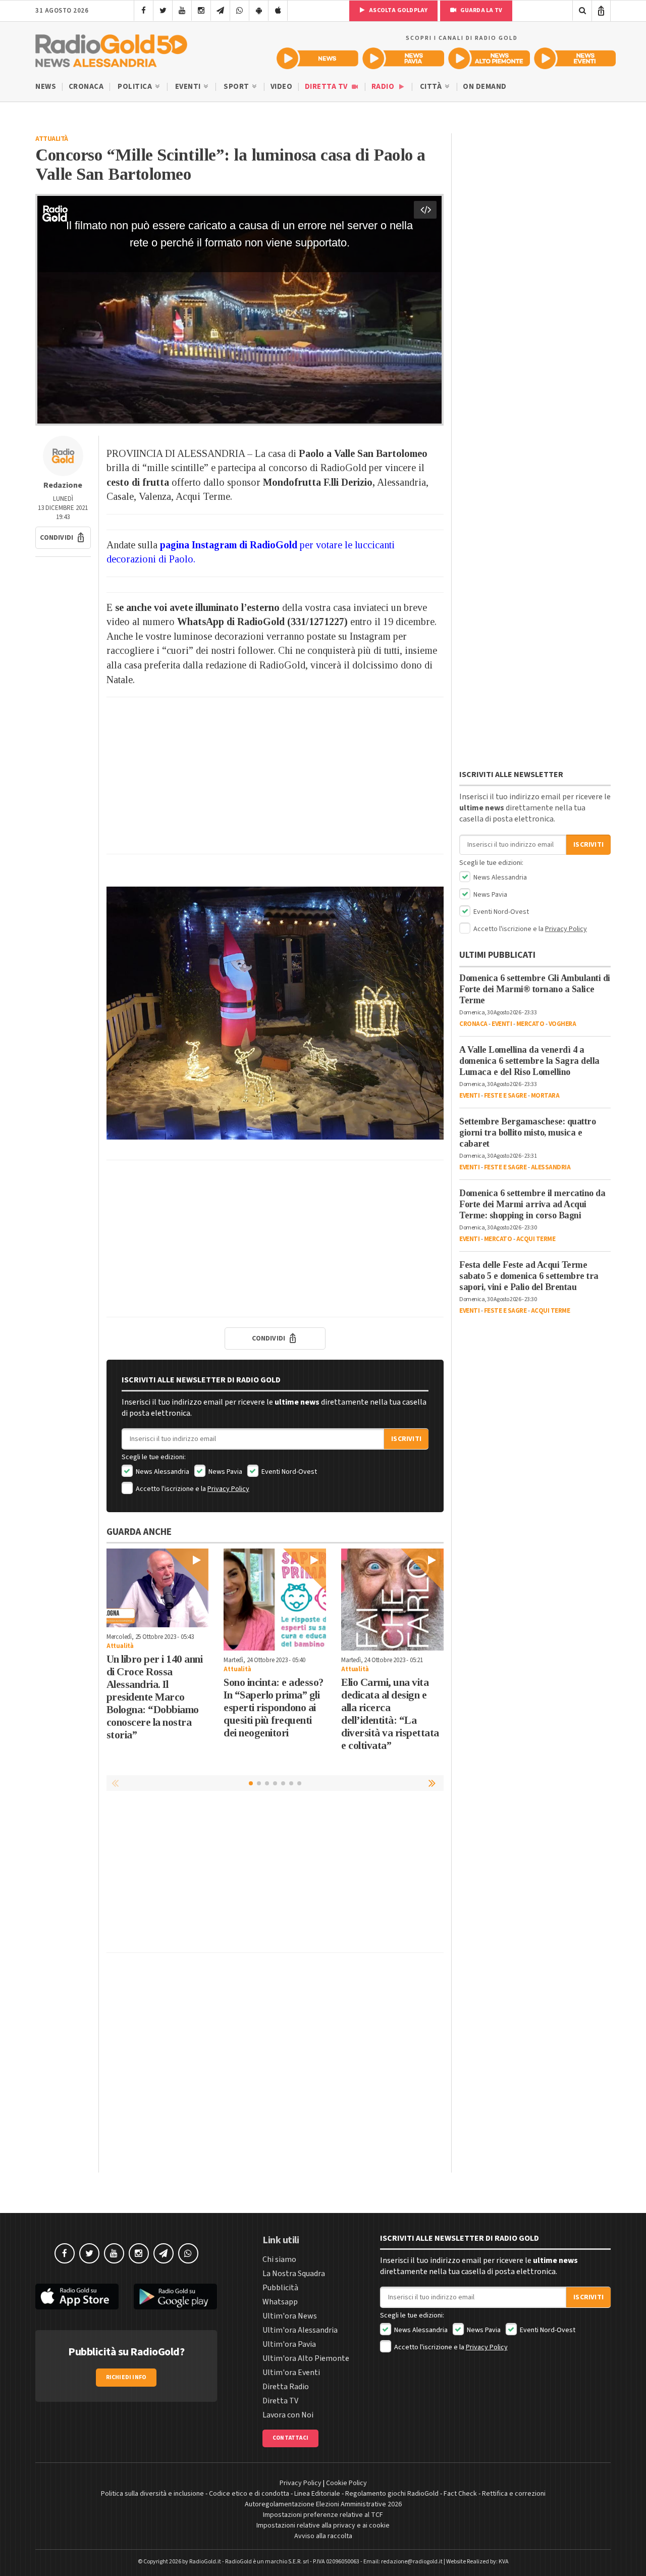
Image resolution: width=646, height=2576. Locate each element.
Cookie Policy (346, 2483)
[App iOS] (278, 11)
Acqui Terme (536, 1239)
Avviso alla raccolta (323, 2536)
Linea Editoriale (317, 2494)
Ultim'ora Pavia (289, 2344)
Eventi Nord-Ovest (288, 1472)
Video (282, 87)
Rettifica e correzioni (514, 2494)
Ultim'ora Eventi (291, 2373)
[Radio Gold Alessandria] (111, 48)
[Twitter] (163, 11)
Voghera (562, 1024)
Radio (384, 87)
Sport (237, 87)
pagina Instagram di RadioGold (229, 545)
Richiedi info (126, 2377)
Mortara (545, 1096)
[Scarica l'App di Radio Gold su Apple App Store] (77, 2297)
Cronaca (86, 87)
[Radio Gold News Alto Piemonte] (489, 58)
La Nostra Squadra (294, 2274)
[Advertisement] (275, 776)
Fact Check (460, 2494)
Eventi (189, 87)
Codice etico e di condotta (249, 2494)
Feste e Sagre (505, 1096)
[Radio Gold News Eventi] (575, 58)
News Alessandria (162, 1472)
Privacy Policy (228, 1489)
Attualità (52, 139)
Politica (136, 87)
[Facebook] (144, 11)
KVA (504, 2562)
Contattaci (290, 2438)
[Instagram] (201, 11)
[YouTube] (182, 11)
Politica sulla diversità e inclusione (152, 2494)
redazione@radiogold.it (412, 2562)
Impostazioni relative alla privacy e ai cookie (323, 2526)
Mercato (530, 1024)
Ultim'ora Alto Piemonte (306, 2358)
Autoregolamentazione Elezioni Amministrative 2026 (323, 2504)
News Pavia (225, 1472)
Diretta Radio (286, 2387)
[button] (63, 538)
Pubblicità (280, 2288)
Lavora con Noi (288, 2415)
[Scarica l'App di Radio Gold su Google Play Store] (175, 2297)
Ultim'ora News (290, 2316)
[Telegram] (220, 11)
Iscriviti (406, 1439)
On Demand (485, 87)
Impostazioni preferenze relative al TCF (323, 2515)
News (46, 87)
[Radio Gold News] (317, 58)
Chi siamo (279, 2259)
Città (432, 87)
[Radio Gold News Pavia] (403, 58)
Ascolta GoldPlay (398, 10)
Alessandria (551, 1167)
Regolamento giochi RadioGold (392, 2494)
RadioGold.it (205, 2562)
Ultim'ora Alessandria (300, 2330)
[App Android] (259, 11)
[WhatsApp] (239, 11)
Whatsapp (280, 2302)
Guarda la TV (480, 10)
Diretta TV (327, 87)
